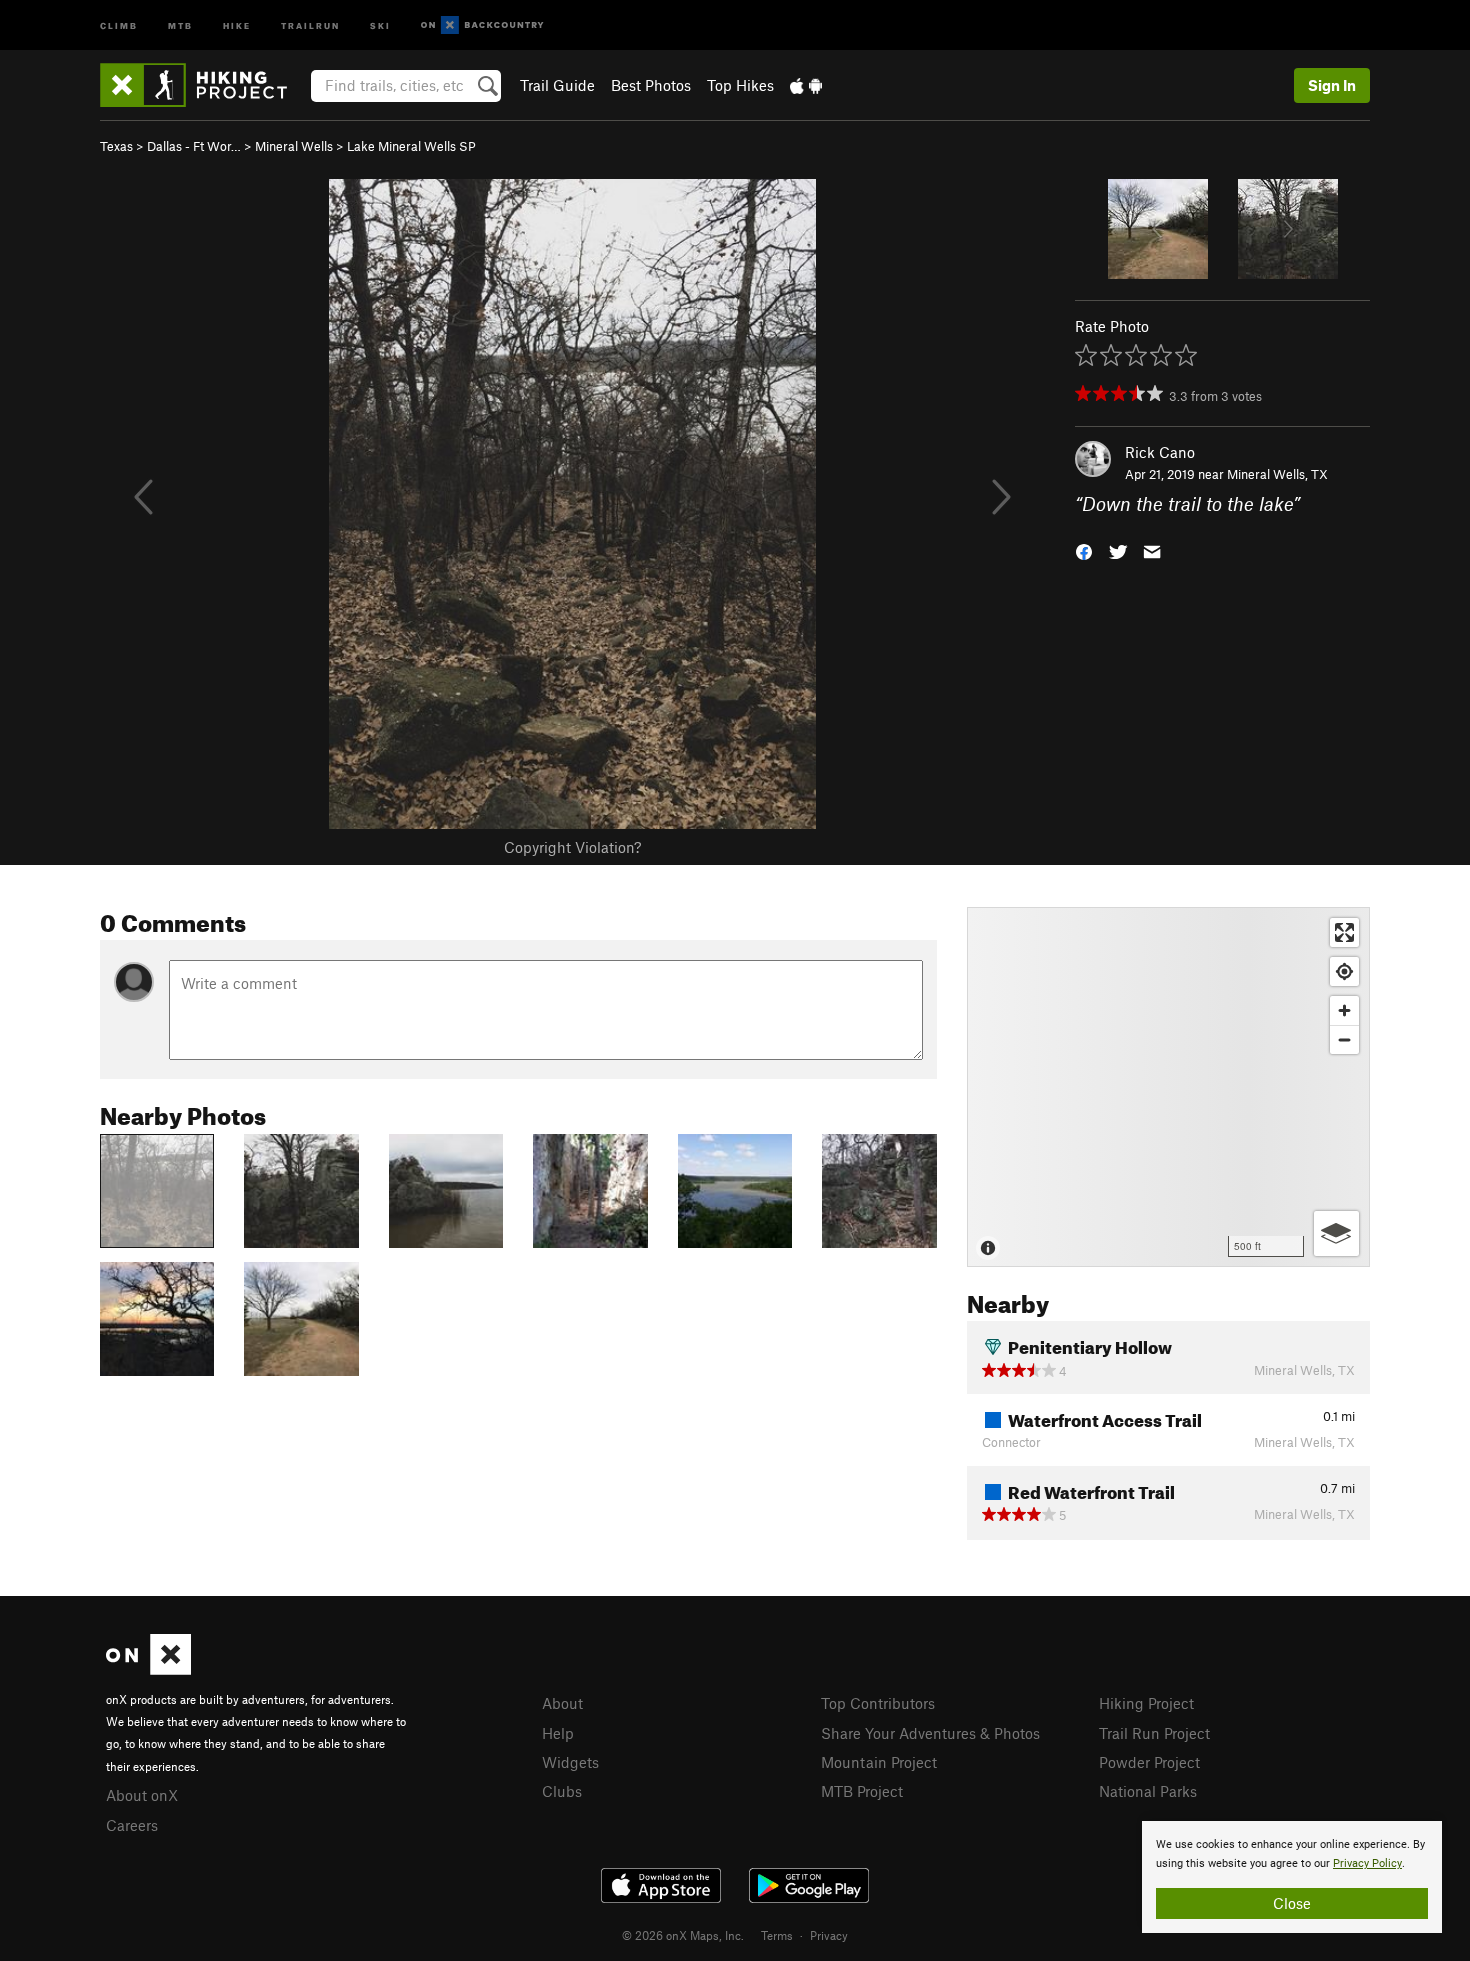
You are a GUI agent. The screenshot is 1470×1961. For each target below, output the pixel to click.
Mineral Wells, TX (1277, 474)
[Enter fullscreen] (1344, 932)
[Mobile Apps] (806, 85)
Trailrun (310, 24)
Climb (119, 24)
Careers (132, 1825)
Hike (237, 24)
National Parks (1148, 1791)
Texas (116, 146)
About (562, 1703)
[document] (1292, 1877)
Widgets (570, 1762)
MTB (180, 24)
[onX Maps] (148, 1669)
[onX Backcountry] (482, 25)
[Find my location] (1344, 971)
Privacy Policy (1367, 1863)
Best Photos (651, 85)
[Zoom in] (1344, 1010)
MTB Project (862, 1791)
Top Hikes (740, 85)
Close (1292, 1903)
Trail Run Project (1154, 1733)
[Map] (1168, 1087)
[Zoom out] (1344, 1039)
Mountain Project (879, 1762)
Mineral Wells (294, 146)
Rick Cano (1160, 452)
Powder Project (1149, 1762)
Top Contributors (878, 1703)
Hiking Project (1146, 1703)
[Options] (1336, 1233)
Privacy (829, 1935)
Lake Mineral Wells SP (411, 146)
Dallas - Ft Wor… (194, 146)
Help (558, 1733)
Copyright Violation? (572, 847)
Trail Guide (557, 85)
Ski (380, 24)
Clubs (562, 1791)
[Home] (203, 85)
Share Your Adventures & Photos (930, 1733)
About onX (142, 1795)
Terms (777, 1935)
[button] (1084, 550)
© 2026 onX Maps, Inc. (683, 1935)
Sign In (1332, 85)
